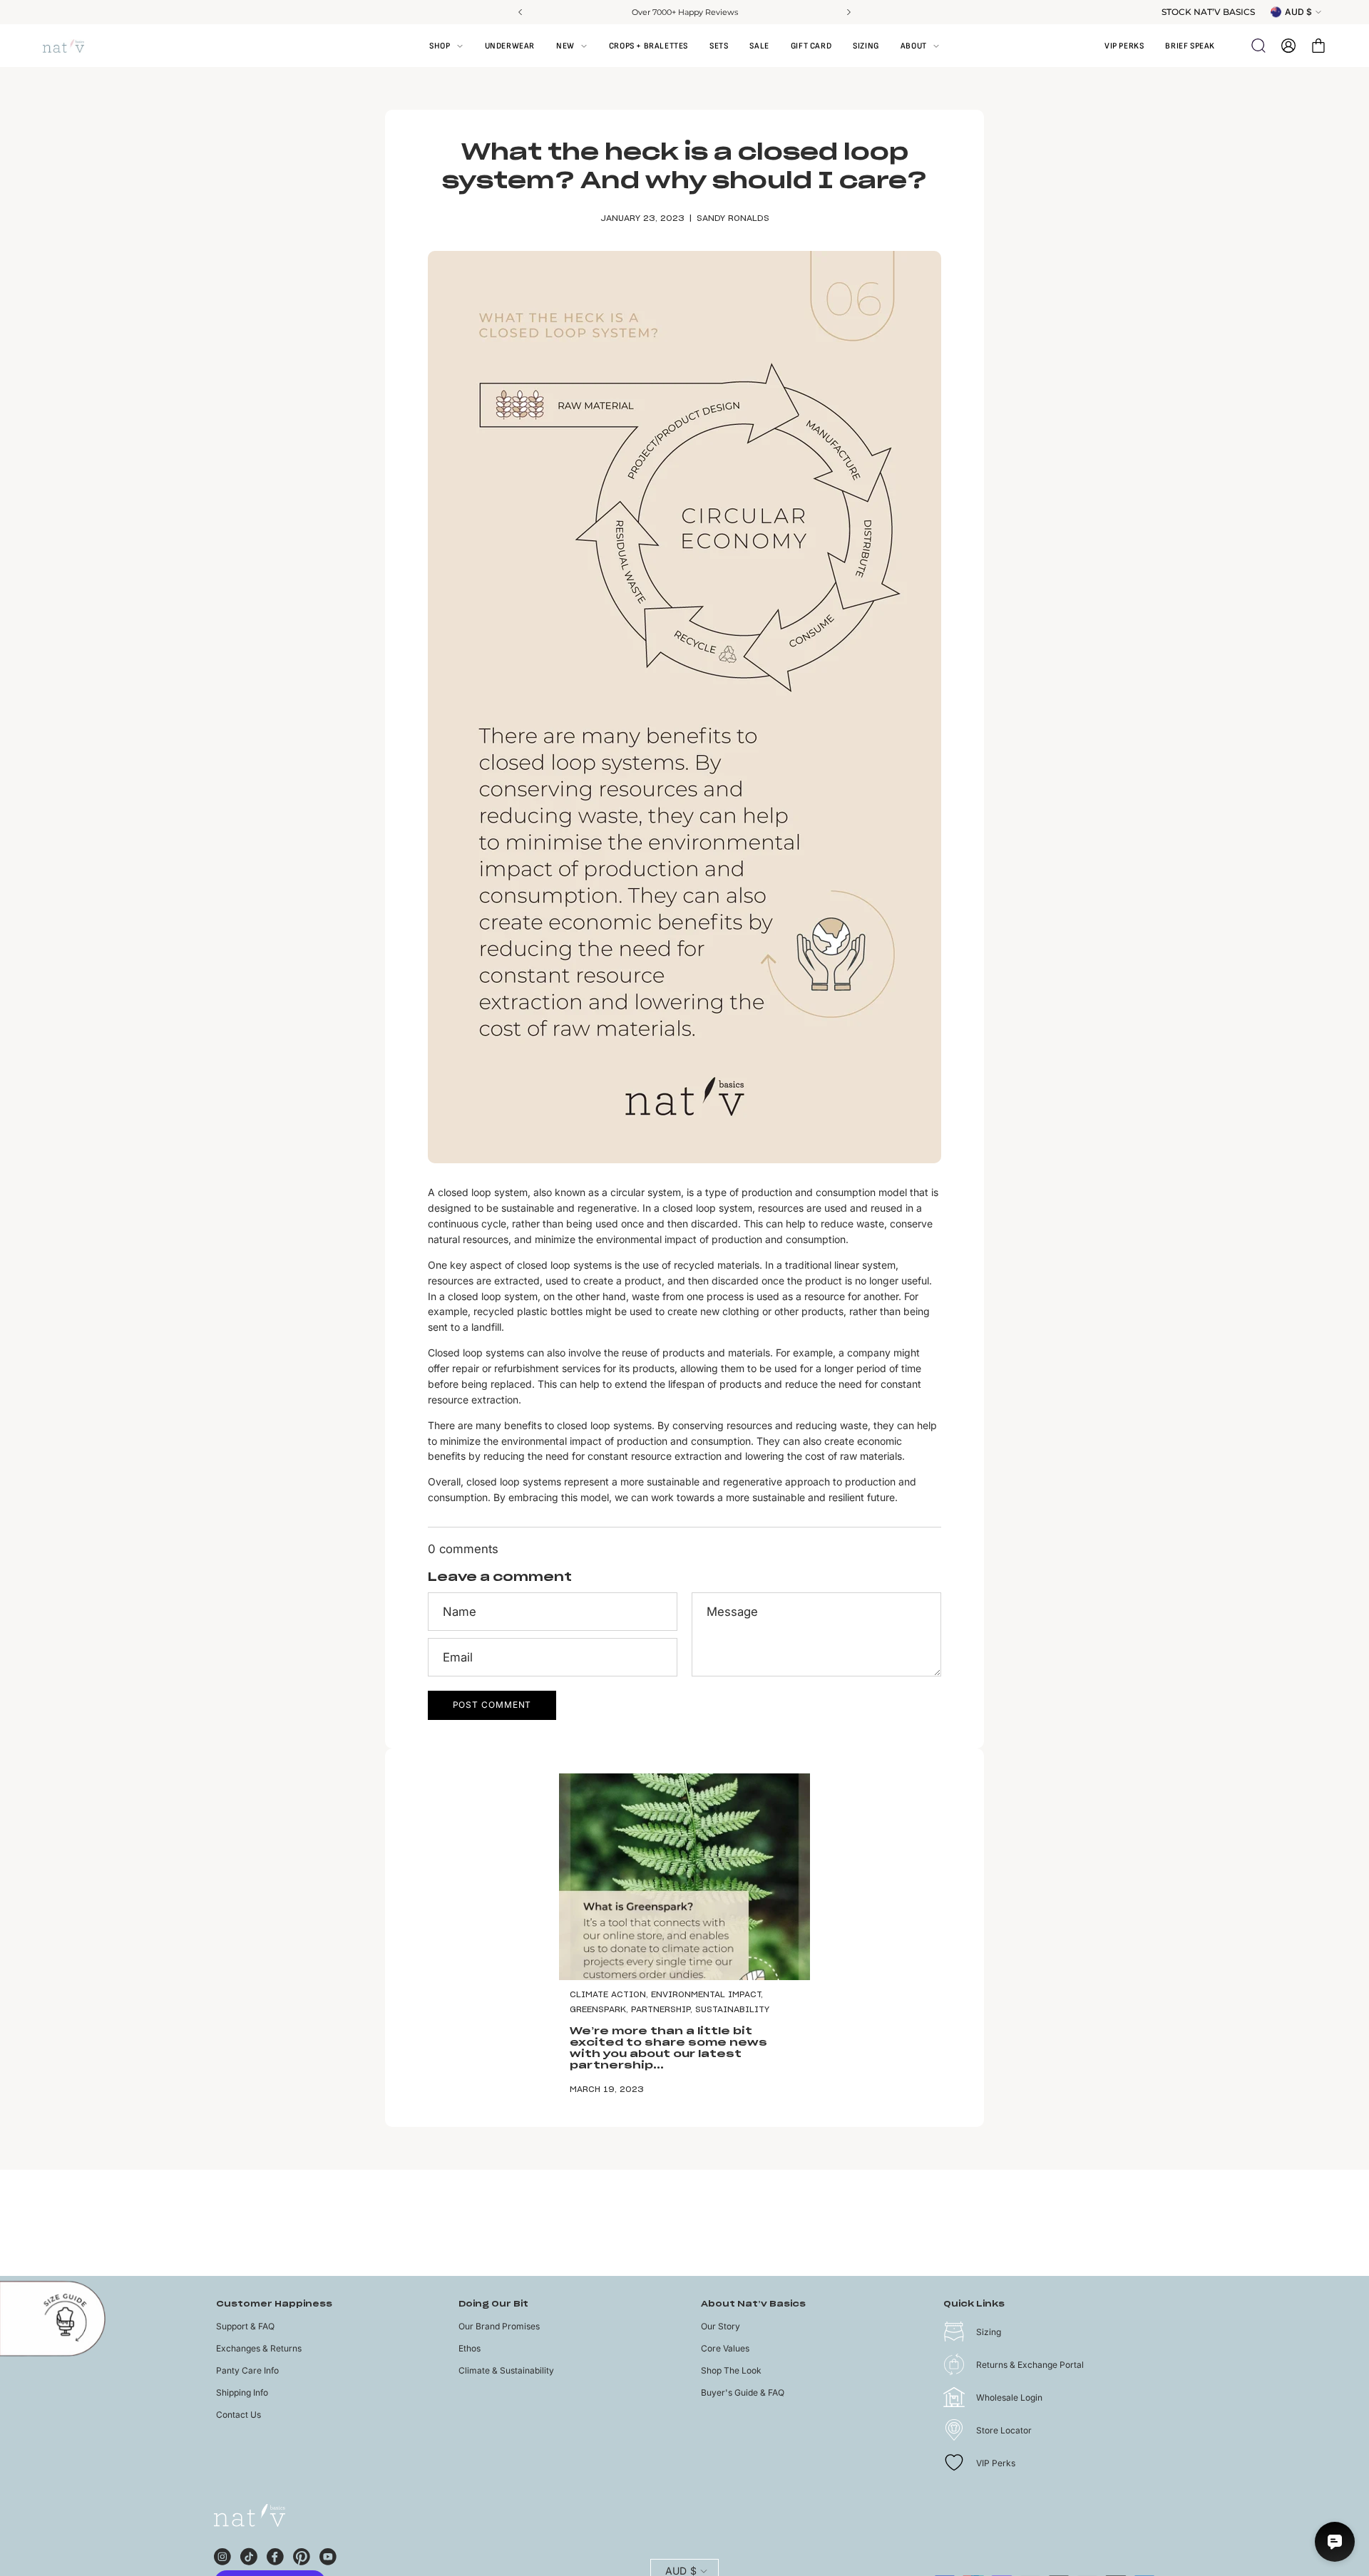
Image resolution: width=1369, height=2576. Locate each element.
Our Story (721, 2326)
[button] (920, 46)
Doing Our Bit (493, 2304)
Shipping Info (242, 2392)
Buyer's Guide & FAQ (743, 2392)
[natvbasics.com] (78, 46)
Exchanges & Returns (259, 2348)
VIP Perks (996, 2463)
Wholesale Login (1009, 2397)
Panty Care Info (247, 2370)
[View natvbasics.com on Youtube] (328, 2555)
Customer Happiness (274, 2304)
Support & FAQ (245, 2326)
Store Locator (1004, 2430)
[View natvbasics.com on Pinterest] (302, 2555)
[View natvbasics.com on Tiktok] (249, 2555)
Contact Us (239, 2415)
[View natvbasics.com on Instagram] (222, 2555)
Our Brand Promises (499, 2326)
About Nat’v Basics (753, 2304)
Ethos (470, 2348)
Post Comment (492, 1705)
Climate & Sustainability (506, 2370)
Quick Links (974, 2304)
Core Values (725, 2348)
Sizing (989, 2332)
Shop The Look (731, 2370)
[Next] (848, 12)
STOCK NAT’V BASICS (1208, 12)
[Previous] (521, 12)
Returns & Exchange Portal (1030, 2365)
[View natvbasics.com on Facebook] (275, 2555)
